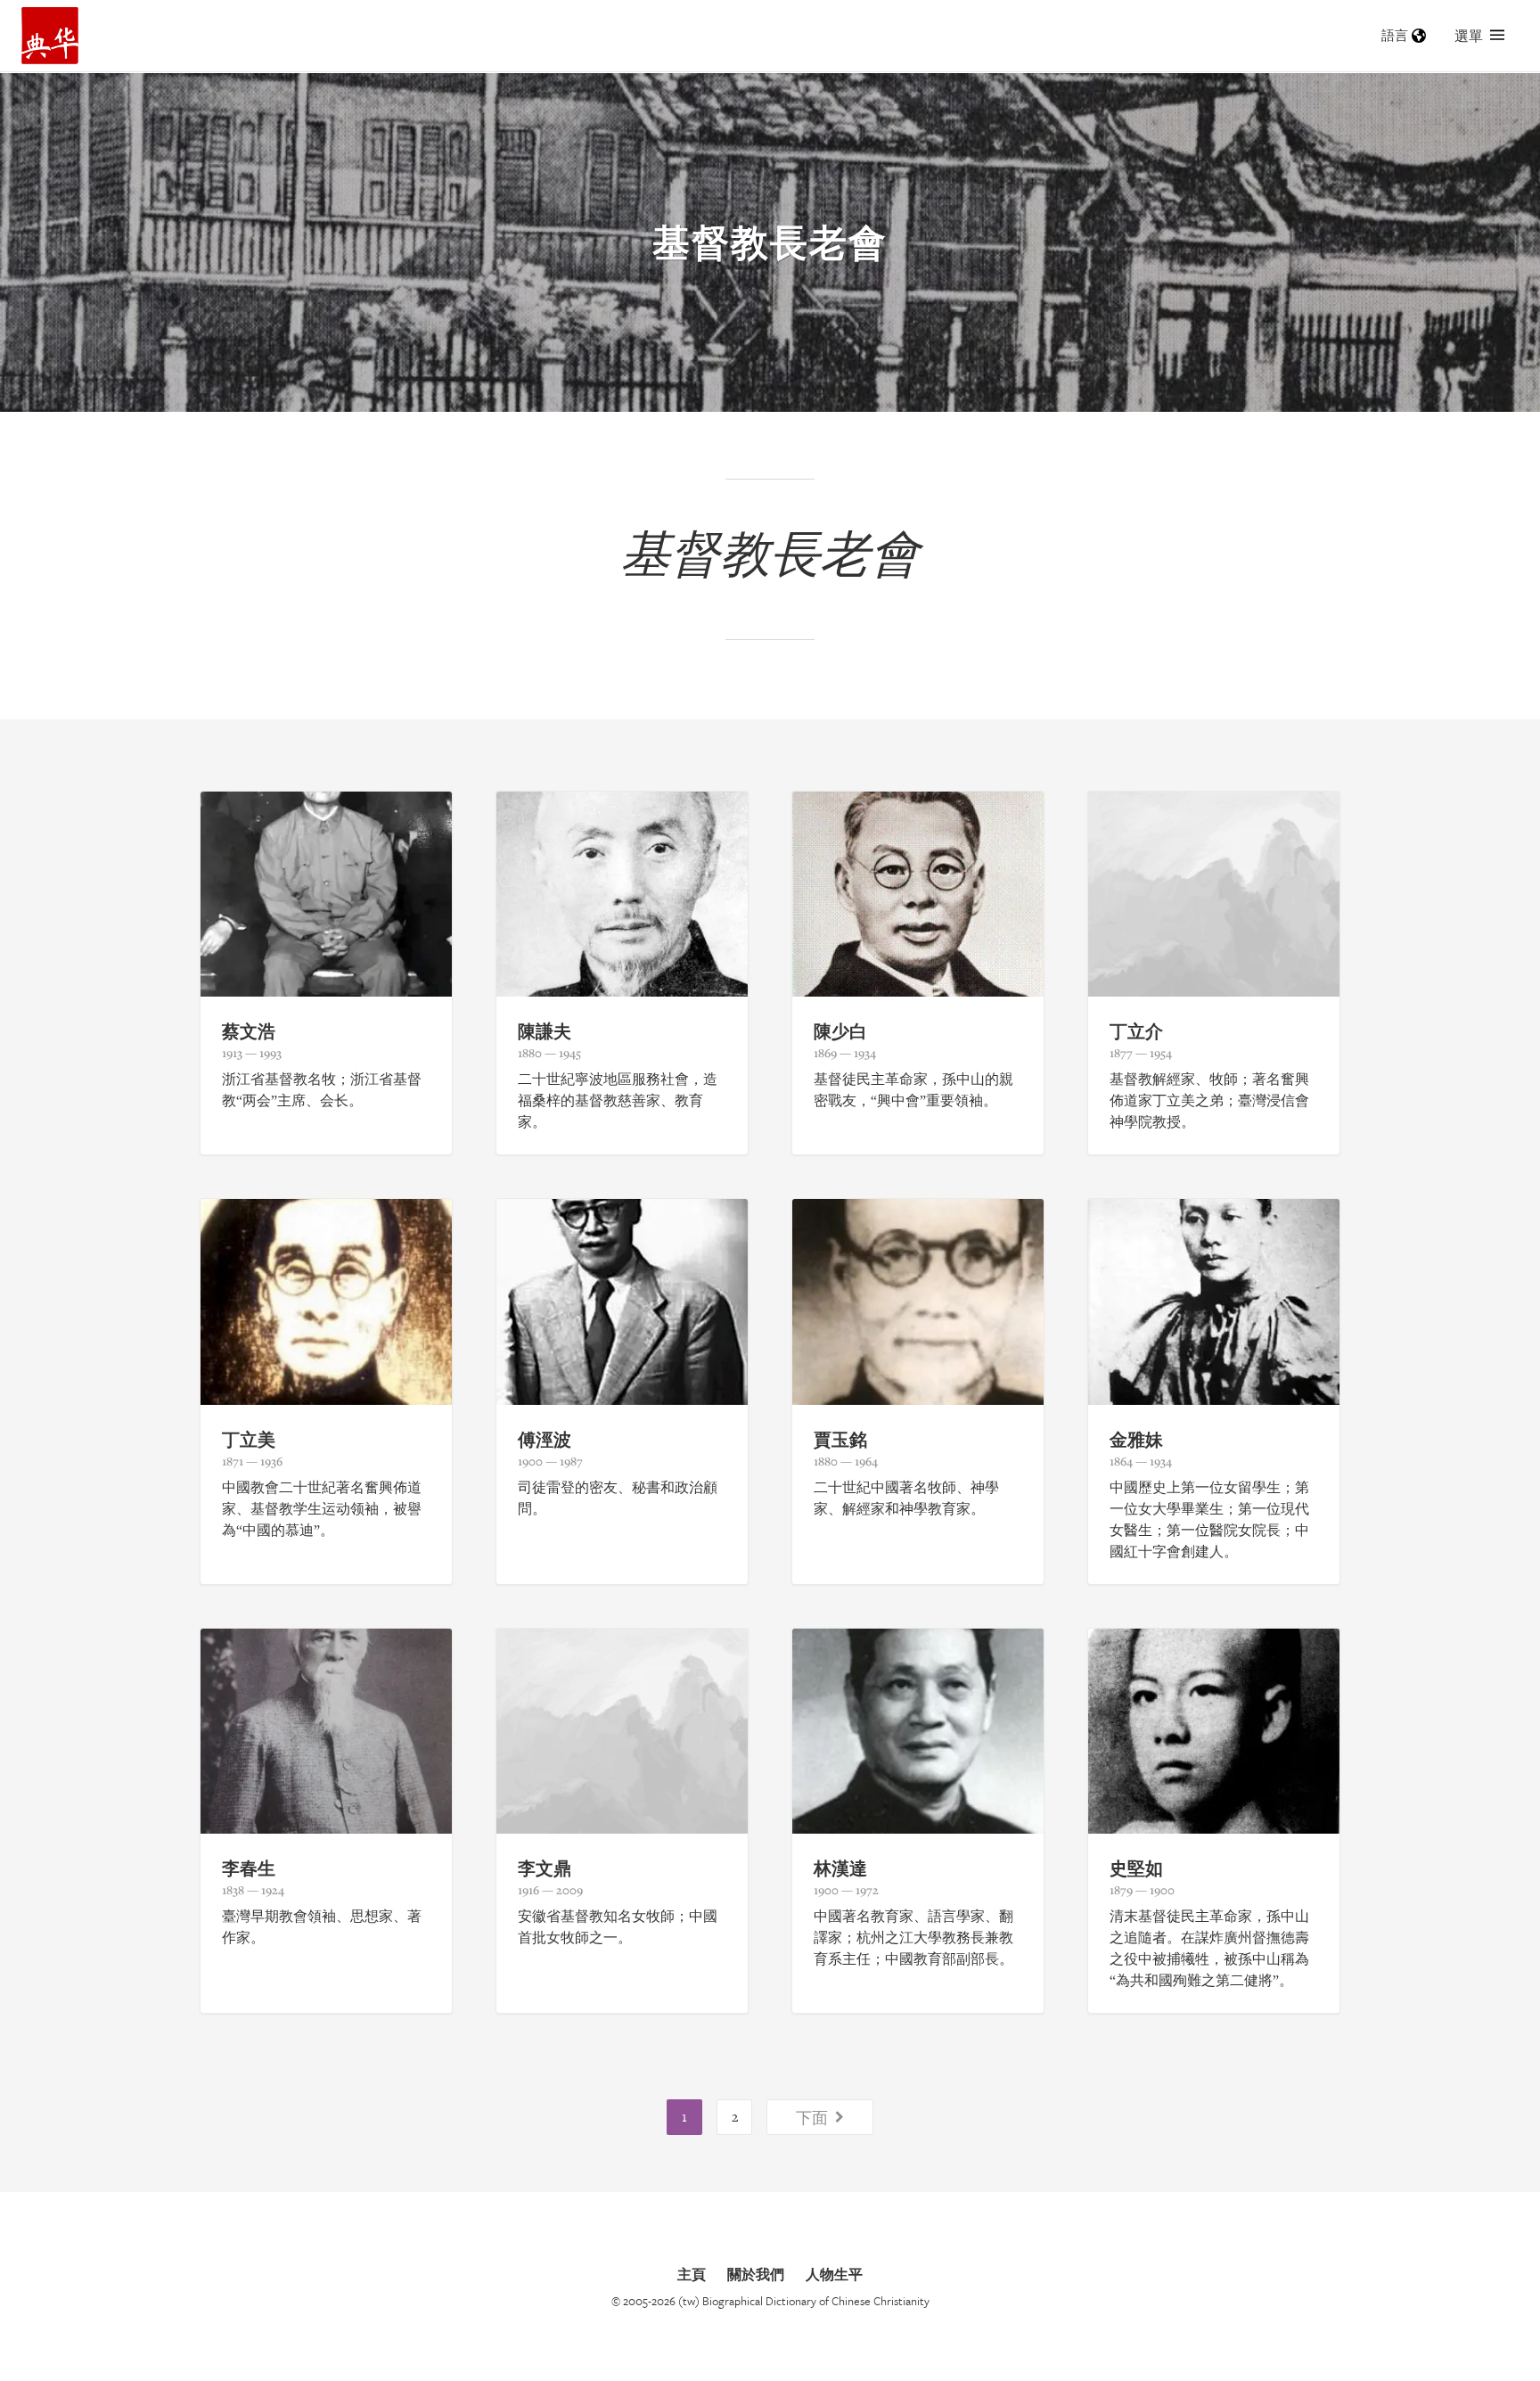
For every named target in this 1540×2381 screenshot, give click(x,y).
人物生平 (834, 2274)
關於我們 (756, 2274)
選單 (1469, 36)
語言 (1395, 35)
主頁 (692, 2274)
